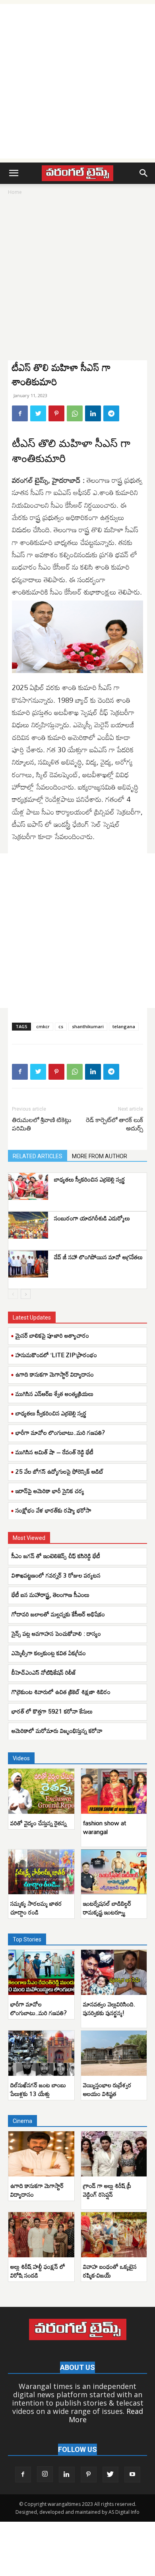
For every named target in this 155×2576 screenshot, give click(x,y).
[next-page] (26, 1294)
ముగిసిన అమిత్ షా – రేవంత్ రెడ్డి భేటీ (54, 1452)
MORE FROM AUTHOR (100, 1156)
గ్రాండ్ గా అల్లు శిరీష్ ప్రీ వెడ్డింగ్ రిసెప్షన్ (107, 2190)
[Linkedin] (93, 413)
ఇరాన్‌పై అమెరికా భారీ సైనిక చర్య (50, 1491)
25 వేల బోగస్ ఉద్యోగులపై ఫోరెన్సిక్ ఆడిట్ (60, 1471)
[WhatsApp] (75, 413)
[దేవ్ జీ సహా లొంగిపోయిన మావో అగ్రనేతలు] (28, 1264)
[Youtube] (132, 2475)
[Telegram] (111, 413)
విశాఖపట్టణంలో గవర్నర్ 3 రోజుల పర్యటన (56, 1575)
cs (61, 1026)
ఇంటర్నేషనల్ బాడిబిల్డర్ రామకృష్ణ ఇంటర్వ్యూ (107, 1908)
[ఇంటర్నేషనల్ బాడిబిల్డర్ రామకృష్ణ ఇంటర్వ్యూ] (114, 1872)
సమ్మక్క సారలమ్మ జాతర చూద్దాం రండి (36, 1908)
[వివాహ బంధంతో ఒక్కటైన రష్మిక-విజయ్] (114, 2235)
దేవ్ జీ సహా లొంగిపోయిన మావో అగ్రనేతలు (98, 1257)
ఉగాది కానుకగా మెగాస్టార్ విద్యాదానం (55, 1374)
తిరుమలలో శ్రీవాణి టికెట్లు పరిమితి (42, 1124)
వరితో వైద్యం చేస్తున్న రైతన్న (39, 1823)
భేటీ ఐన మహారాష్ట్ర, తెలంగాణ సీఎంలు (50, 1595)
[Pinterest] (56, 413)
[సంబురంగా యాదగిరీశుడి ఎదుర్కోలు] (28, 1225)
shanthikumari (88, 1026)
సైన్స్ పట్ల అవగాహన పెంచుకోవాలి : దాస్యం (56, 1633)
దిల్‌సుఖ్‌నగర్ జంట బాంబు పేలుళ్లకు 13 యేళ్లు (38, 2089)
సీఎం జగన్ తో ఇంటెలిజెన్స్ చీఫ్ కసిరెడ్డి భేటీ (56, 1556)
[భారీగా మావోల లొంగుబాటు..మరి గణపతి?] (41, 1972)
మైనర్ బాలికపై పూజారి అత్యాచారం (52, 1335)
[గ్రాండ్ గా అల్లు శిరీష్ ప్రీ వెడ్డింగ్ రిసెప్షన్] (114, 2154)
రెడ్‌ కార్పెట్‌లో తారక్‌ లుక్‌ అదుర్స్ (114, 1124)
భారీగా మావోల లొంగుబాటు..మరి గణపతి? (60, 1432)
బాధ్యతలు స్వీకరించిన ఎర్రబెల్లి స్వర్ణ (90, 1179)
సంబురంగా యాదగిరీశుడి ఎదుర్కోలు (92, 1218)
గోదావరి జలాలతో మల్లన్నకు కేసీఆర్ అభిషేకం (58, 1614)
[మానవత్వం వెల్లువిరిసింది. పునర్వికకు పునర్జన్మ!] (114, 1972)
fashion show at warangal (105, 1827)
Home (15, 192)
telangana (124, 1026)
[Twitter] (38, 413)
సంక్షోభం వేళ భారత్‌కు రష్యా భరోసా (53, 1510)
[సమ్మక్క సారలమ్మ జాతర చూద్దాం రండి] (41, 1872)
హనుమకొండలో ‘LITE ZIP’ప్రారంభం (56, 1355)
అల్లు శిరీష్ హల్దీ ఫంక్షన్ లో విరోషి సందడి (38, 2271)
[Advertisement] (77, 81)
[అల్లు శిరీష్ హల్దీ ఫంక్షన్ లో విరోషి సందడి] (41, 2235)
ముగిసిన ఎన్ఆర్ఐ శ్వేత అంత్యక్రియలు (54, 1394)
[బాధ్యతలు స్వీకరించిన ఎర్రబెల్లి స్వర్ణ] (28, 1187)
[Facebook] (20, 413)
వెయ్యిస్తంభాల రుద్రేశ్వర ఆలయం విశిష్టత (107, 2089)
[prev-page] (13, 1294)
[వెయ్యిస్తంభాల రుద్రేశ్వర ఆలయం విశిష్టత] (114, 2053)
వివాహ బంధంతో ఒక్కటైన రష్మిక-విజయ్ (110, 2271)
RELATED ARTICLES (38, 1156)
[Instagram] (45, 2474)
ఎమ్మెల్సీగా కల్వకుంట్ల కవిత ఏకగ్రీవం (49, 1653)
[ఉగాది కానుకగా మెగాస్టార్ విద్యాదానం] (41, 2154)
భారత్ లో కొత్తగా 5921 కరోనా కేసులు (52, 1711)
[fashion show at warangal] (114, 1791)
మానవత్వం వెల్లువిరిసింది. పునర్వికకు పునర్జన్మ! (109, 2008)
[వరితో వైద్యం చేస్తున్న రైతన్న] (41, 1791)
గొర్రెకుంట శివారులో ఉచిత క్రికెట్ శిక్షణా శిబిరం (61, 1692)
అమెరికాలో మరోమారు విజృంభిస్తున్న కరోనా (57, 1731)
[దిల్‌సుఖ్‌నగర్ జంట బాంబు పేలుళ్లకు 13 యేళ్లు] (41, 2053)
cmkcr (43, 1026)
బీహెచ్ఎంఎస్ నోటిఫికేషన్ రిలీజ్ (44, 1672)
